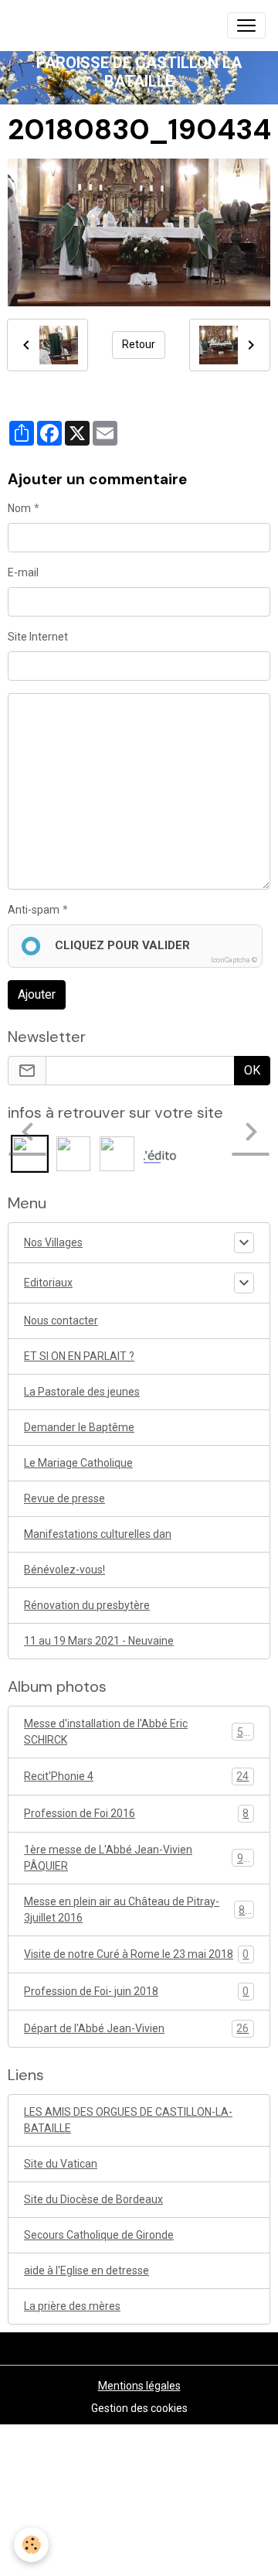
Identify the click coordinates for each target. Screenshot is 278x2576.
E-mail (23, 572)
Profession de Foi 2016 (136, 1814)
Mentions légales (139, 2386)
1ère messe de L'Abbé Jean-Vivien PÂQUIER (137, 1858)
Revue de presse (64, 1498)
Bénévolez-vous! (64, 1570)
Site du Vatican (61, 2164)
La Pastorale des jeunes (82, 1392)
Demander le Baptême (79, 1427)
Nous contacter (61, 1320)
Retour (139, 344)
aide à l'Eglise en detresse (86, 2270)
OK (252, 1070)
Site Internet (38, 637)
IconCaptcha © (234, 960)
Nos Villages (53, 1242)
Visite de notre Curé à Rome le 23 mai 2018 (136, 1954)
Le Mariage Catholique (78, 1463)
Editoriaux (48, 1283)
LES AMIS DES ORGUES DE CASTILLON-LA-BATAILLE (128, 2120)
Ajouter (37, 994)
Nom (19, 508)
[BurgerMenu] (246, 26)
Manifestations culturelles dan (98, 1534)
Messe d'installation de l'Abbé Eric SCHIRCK (137, 1732)
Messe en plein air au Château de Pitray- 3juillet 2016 (137, 1910)
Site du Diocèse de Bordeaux (93, 2199)
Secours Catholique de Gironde (99, 2235)
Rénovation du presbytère (87, 1605)
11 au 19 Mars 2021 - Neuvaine (99, 1641)
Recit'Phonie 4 (136, 1777)
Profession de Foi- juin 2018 (136, 1992)
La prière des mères (72, 2306)
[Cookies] (31, 2545)
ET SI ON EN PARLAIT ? (79, 1356)
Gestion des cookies (139, 2408)
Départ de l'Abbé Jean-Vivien (136, 2029)
